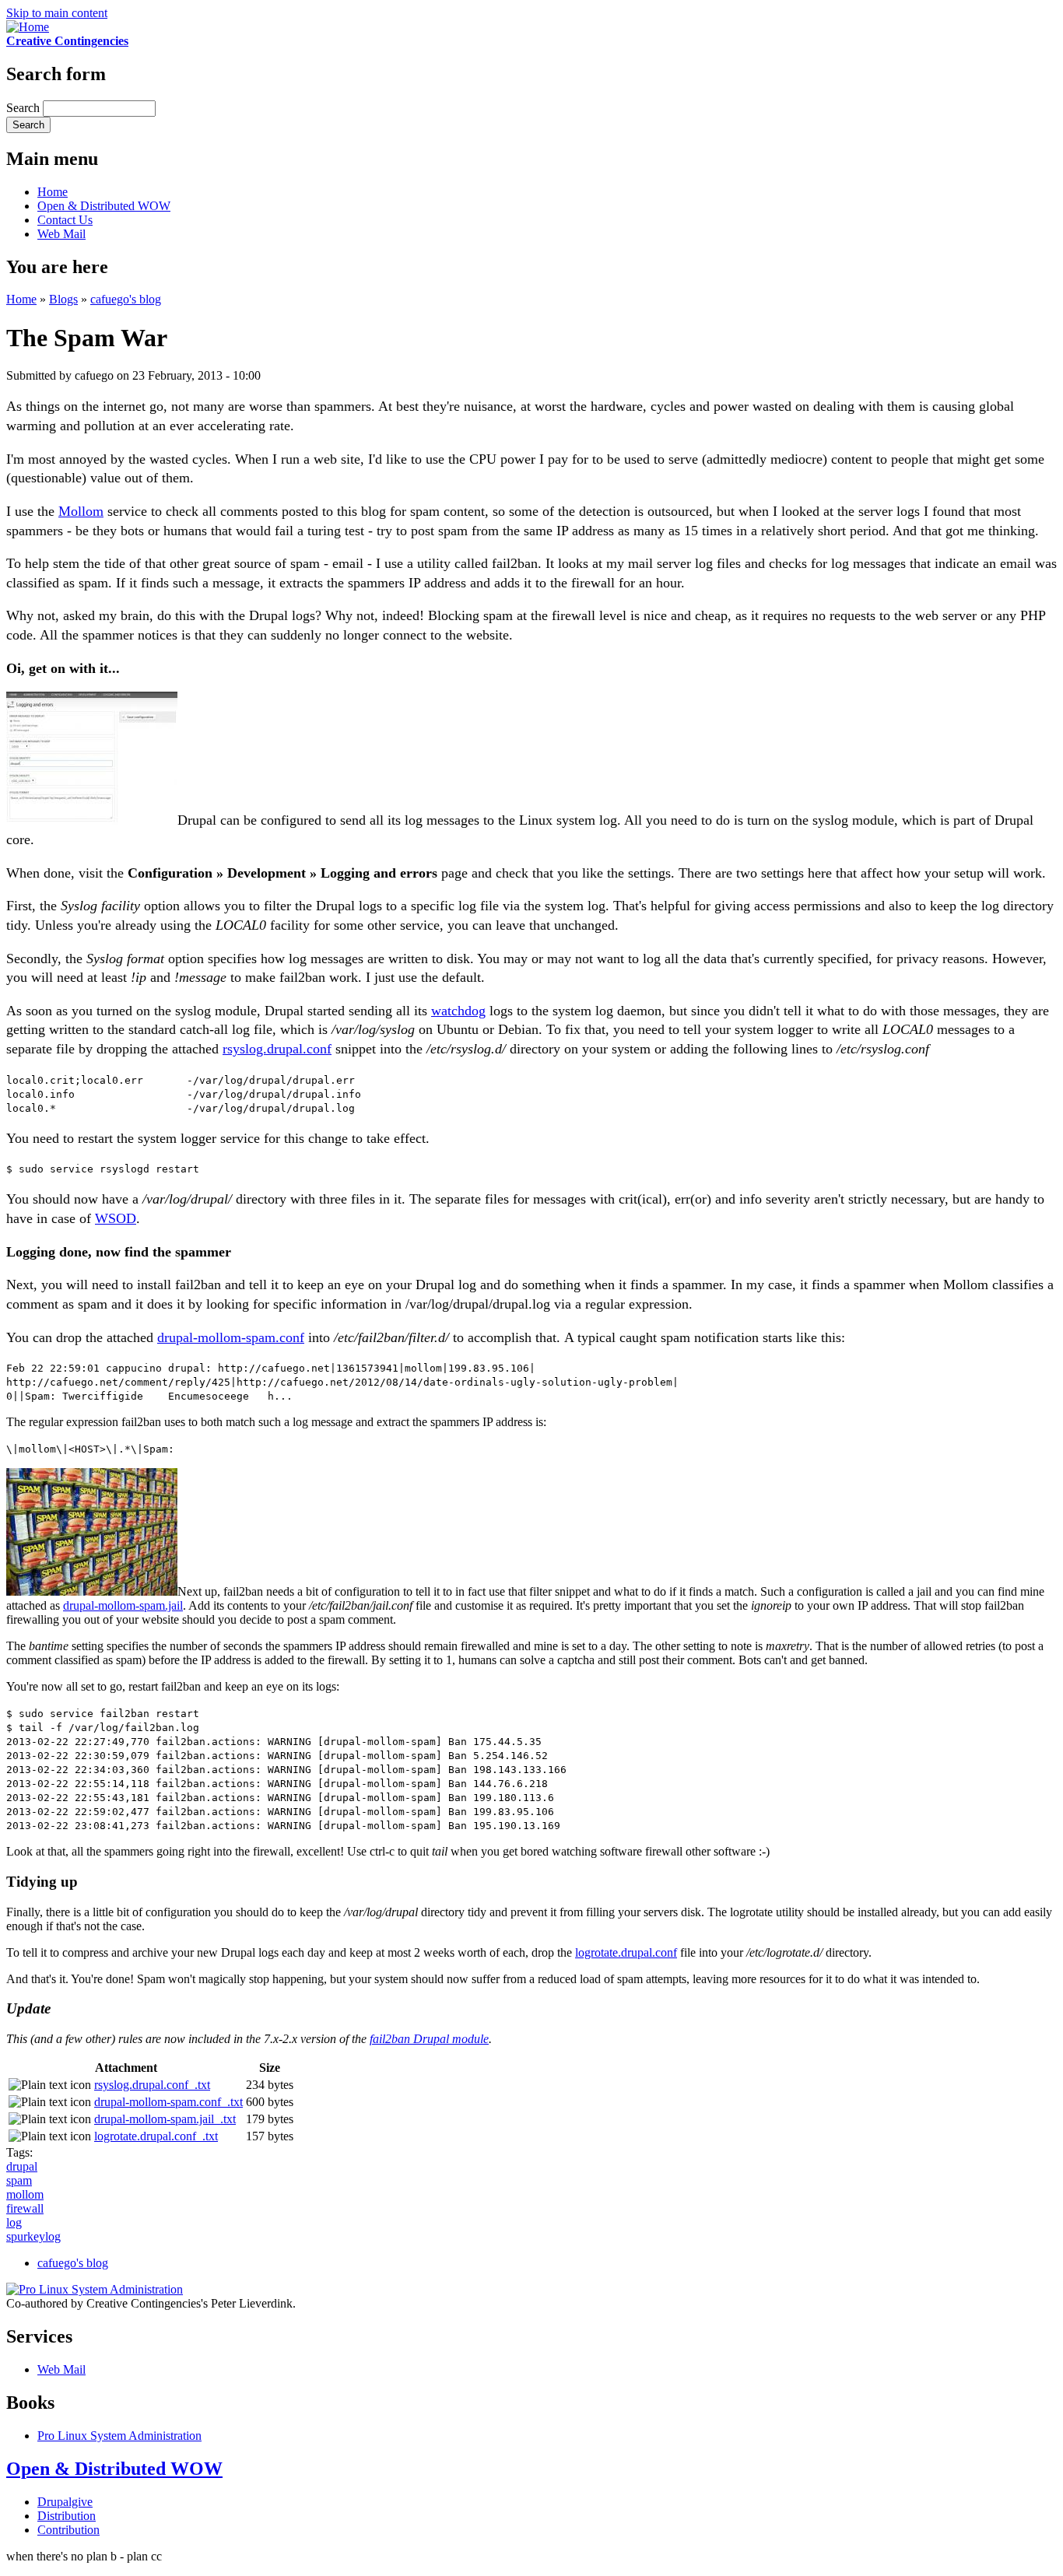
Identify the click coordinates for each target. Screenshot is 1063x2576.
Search (25, 108)
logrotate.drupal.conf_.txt (156, 2136)
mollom (25, 2194)
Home (53, 192)
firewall (25, 2208)
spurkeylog (33, 2236)
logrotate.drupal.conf (626, 1952)
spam (19, 2180)
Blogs (63, 299)
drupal (22, 2166)
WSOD (116, 1218)
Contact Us (65, 220)
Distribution (67, 2516)
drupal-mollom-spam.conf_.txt (168, 2102)
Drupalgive (65, 2502)
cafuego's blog (126, 299)
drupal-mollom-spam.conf (231, 1337)
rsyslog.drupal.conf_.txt (152, 2085)
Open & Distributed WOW (104, 206)
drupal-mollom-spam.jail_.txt (165, 2119)
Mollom (81, 511)
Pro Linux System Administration (119, 2436)
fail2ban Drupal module (429, 2039)
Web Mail (61, 234)
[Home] (28, 27)
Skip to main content (57, 13)
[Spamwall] (92, 1591)
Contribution (68, 2530)
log (14, 2222)
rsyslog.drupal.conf (277, 1049)
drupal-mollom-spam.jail (123, 1605)
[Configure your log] (92, 820)
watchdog (458, 1011)
